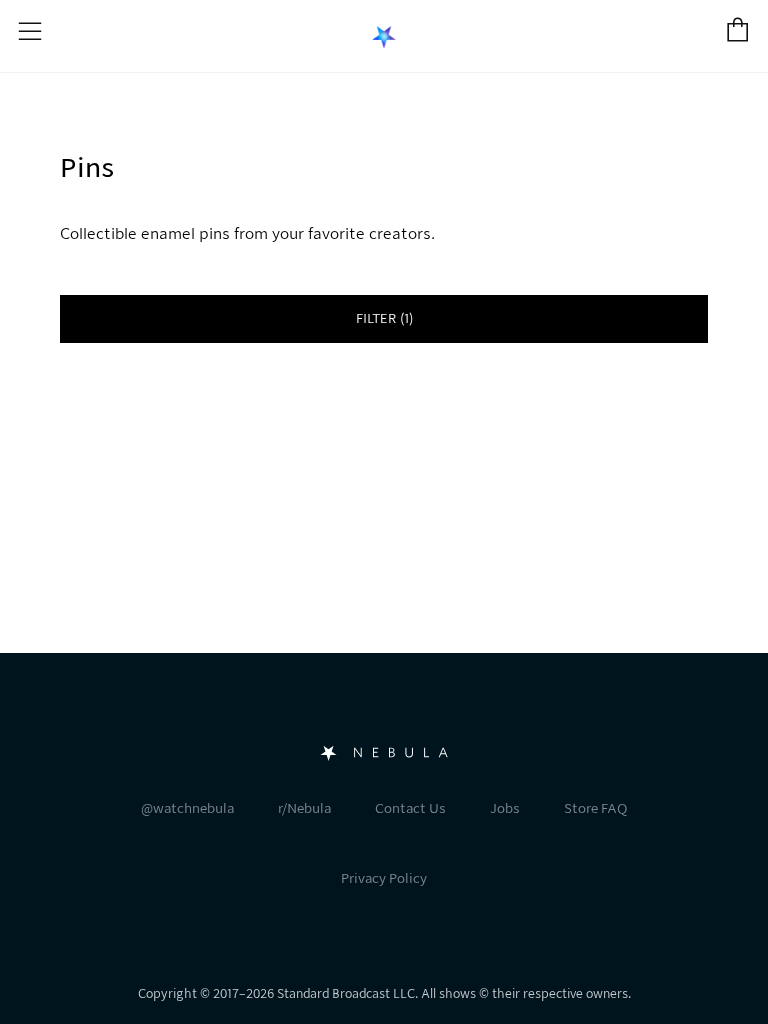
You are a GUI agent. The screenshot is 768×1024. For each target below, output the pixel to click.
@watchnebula (187, 808)
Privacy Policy (384, 878)
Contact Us (410, 808)
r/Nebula (304, 808)
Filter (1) (384, 318)
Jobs (505, 808)
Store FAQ (595, 808)
